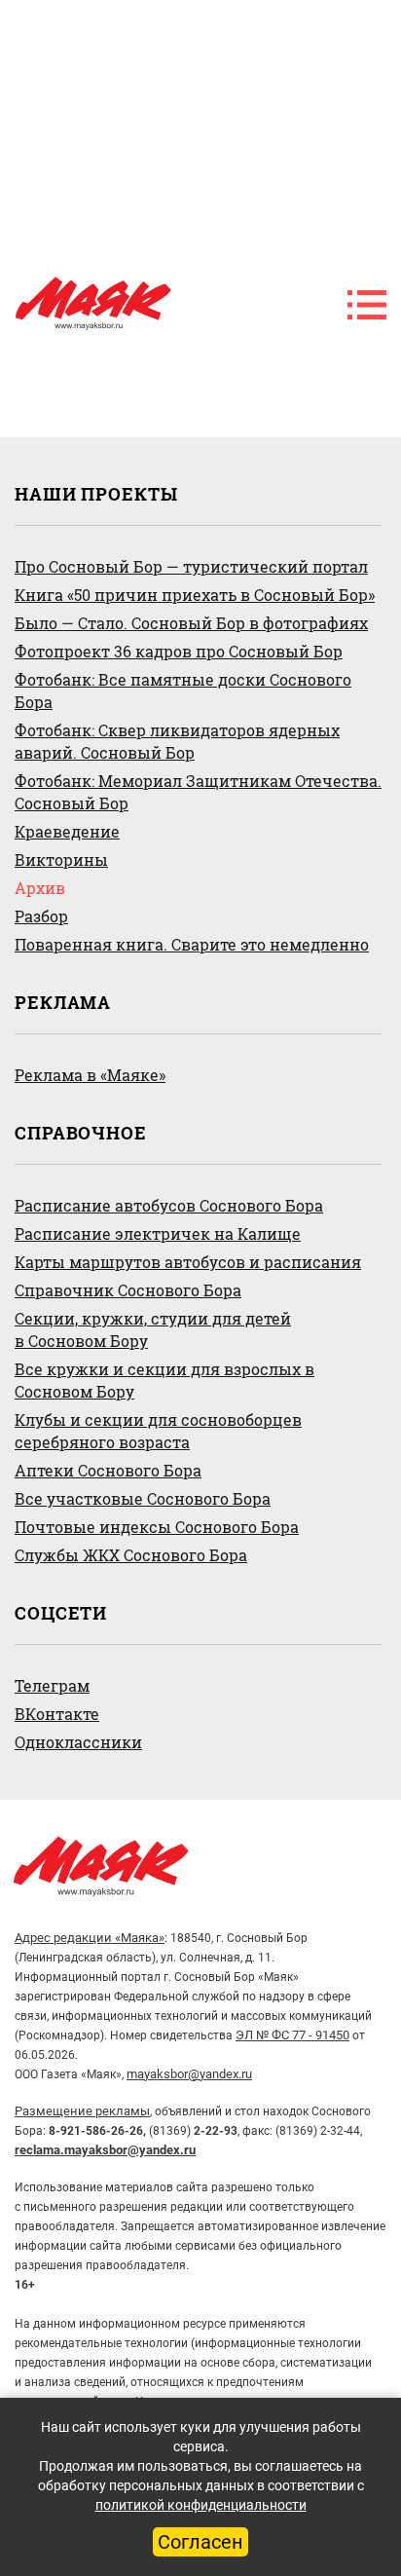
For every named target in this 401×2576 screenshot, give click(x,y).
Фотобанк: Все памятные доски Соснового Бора (183, 691)
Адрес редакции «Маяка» (90, 1938)
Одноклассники (78, 1742)
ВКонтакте (57, 1714)
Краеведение (67, 831)
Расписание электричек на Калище (158, 1233)
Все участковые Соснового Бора (143, 1498)
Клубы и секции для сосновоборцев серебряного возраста (158, 1431)
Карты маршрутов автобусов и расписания (188, 1262)
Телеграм (52, 1685)
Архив (40, 888)
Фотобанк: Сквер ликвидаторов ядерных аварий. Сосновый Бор (177, 741)
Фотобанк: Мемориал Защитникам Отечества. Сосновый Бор (198, 792)
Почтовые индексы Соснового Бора (157, 1527)
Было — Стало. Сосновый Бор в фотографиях (191, 623)
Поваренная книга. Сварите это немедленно (192, 944)
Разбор (41, 916)
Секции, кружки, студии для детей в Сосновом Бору (153, 1329)
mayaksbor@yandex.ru (189, 2074)
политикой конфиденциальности (201, 2505)
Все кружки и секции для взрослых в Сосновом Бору (164, 1380)
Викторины (61, 859)
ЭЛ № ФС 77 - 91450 (292, 2035)
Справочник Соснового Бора (128, 1290)
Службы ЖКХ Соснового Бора (131, 1555)
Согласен (200, 2542)
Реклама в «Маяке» (90, 1075)
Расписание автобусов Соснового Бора (169, 1205)
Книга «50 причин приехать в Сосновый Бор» (195, 595)
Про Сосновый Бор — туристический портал (191, 566)
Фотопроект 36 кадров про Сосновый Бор (179, 651)
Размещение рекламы (82, 2111)
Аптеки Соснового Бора (108, 1470)
